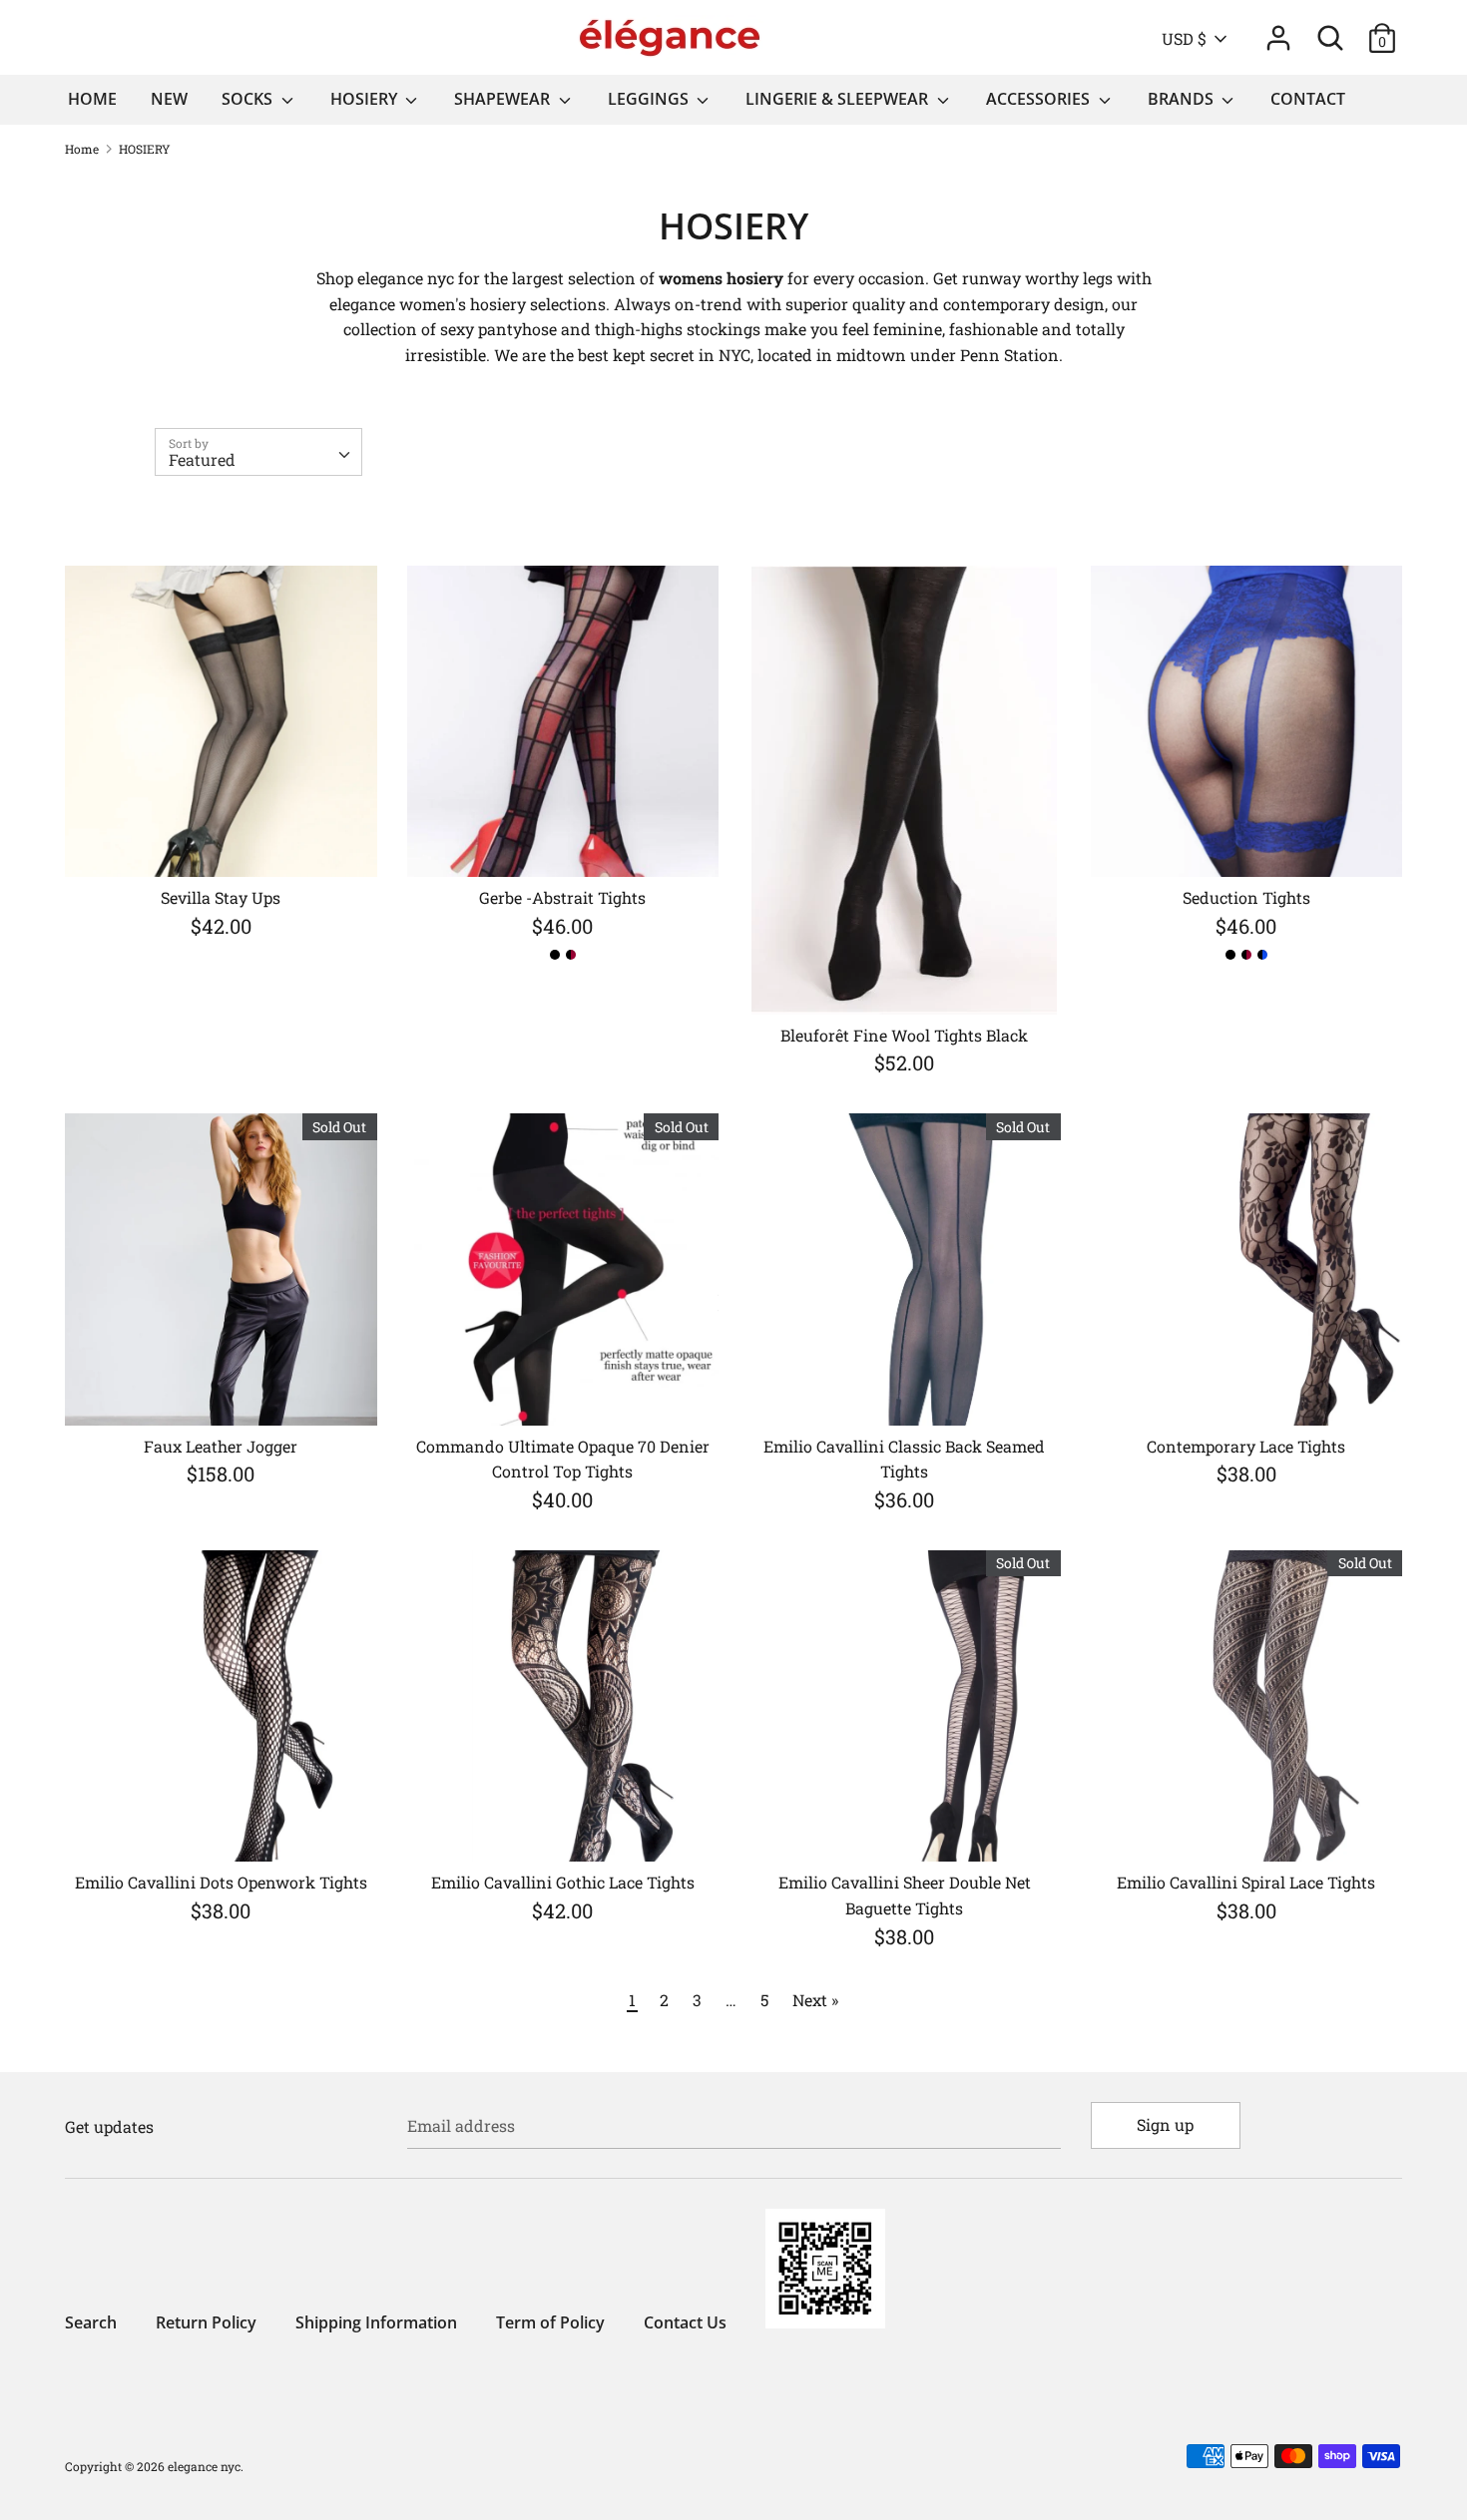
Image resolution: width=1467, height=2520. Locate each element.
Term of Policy (550, 2322)
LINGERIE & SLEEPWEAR (839, 99)
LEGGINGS (650, 99)
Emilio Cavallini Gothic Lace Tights (563, 1882)
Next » (815, 2000)
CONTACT (1308, 99)
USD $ (1184, 38)
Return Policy (206, 2322)
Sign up (1165, 2124)
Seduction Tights (1246, 897)
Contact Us (685, 2322)
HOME (92, 99)
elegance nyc (204, 2466)
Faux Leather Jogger (221, 1446)
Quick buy (222, 843)
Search (91, 2322)
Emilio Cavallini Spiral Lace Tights (1246, 1882)
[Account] (1278, 30)
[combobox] (258, 452)
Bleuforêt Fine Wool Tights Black (904, 1035)
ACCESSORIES (1040, 99)
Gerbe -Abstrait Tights (562, 897)
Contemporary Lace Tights (1246, 1446)
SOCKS (249, 99)
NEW (169, 99)
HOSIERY (366, 99)
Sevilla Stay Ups (221, 897)
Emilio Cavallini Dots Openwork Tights (221, 1882)
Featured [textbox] (202, 459)
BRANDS (1183, 99)
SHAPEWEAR (504, 99)
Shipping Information (376, 2322)
